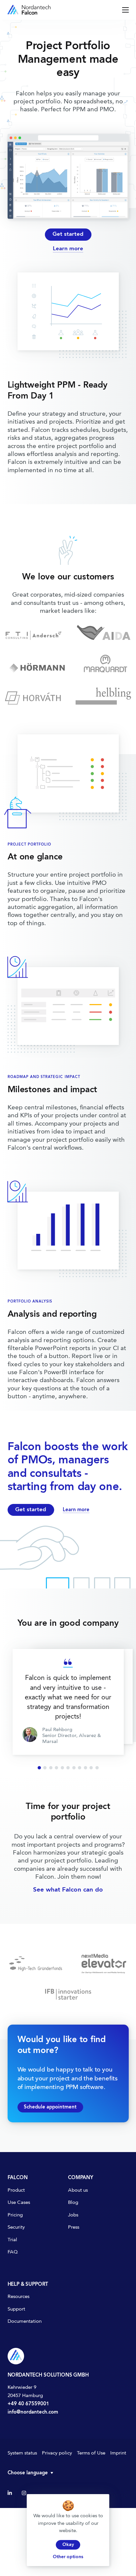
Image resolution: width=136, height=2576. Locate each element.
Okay (68, 2545)
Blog (73, 2203)
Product (16, 2191)
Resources (18, 2297)
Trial (12, 2240)
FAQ (13, 2252)
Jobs (73, 2215)
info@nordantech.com (33, 2412)
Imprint (118, 2453)
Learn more (68, 249)
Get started (68, 234)
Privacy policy (57, 2453)
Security (16, 2228)
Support (16, 2309)
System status (22, 2453)
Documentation (25, 2322)
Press (74, 2228)
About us (78, 2191)
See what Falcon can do (68, 1890)
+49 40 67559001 (28, 2404)
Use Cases (19, 2203)
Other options (68, 2557)
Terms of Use (91, 2453)
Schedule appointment (50, 2107)
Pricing (15, 2215)
